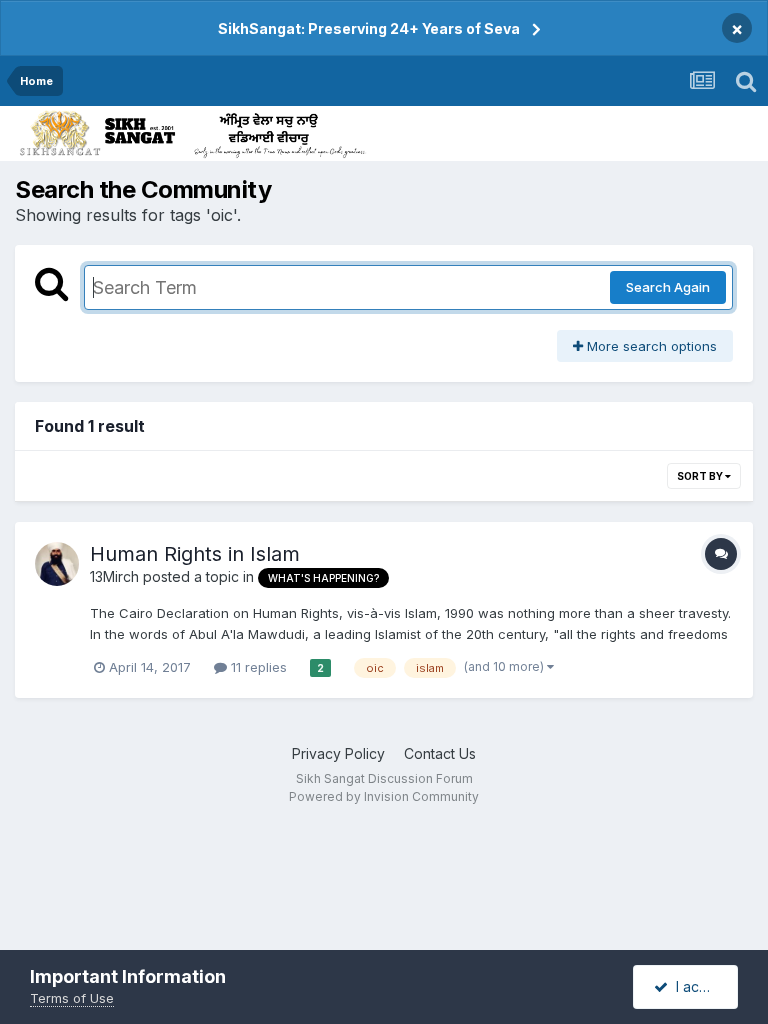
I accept (698, 986)
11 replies (257, 667)
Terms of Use (72, 998)
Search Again (668, 287)
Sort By (701, 476)
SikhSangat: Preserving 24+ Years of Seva (369, 28)
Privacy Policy (338, 753)
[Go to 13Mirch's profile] (57, 564)
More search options (650, 346)
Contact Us (440, 753)
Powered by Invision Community (384, 796)
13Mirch (114, 576)
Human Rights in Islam (195, 554)
